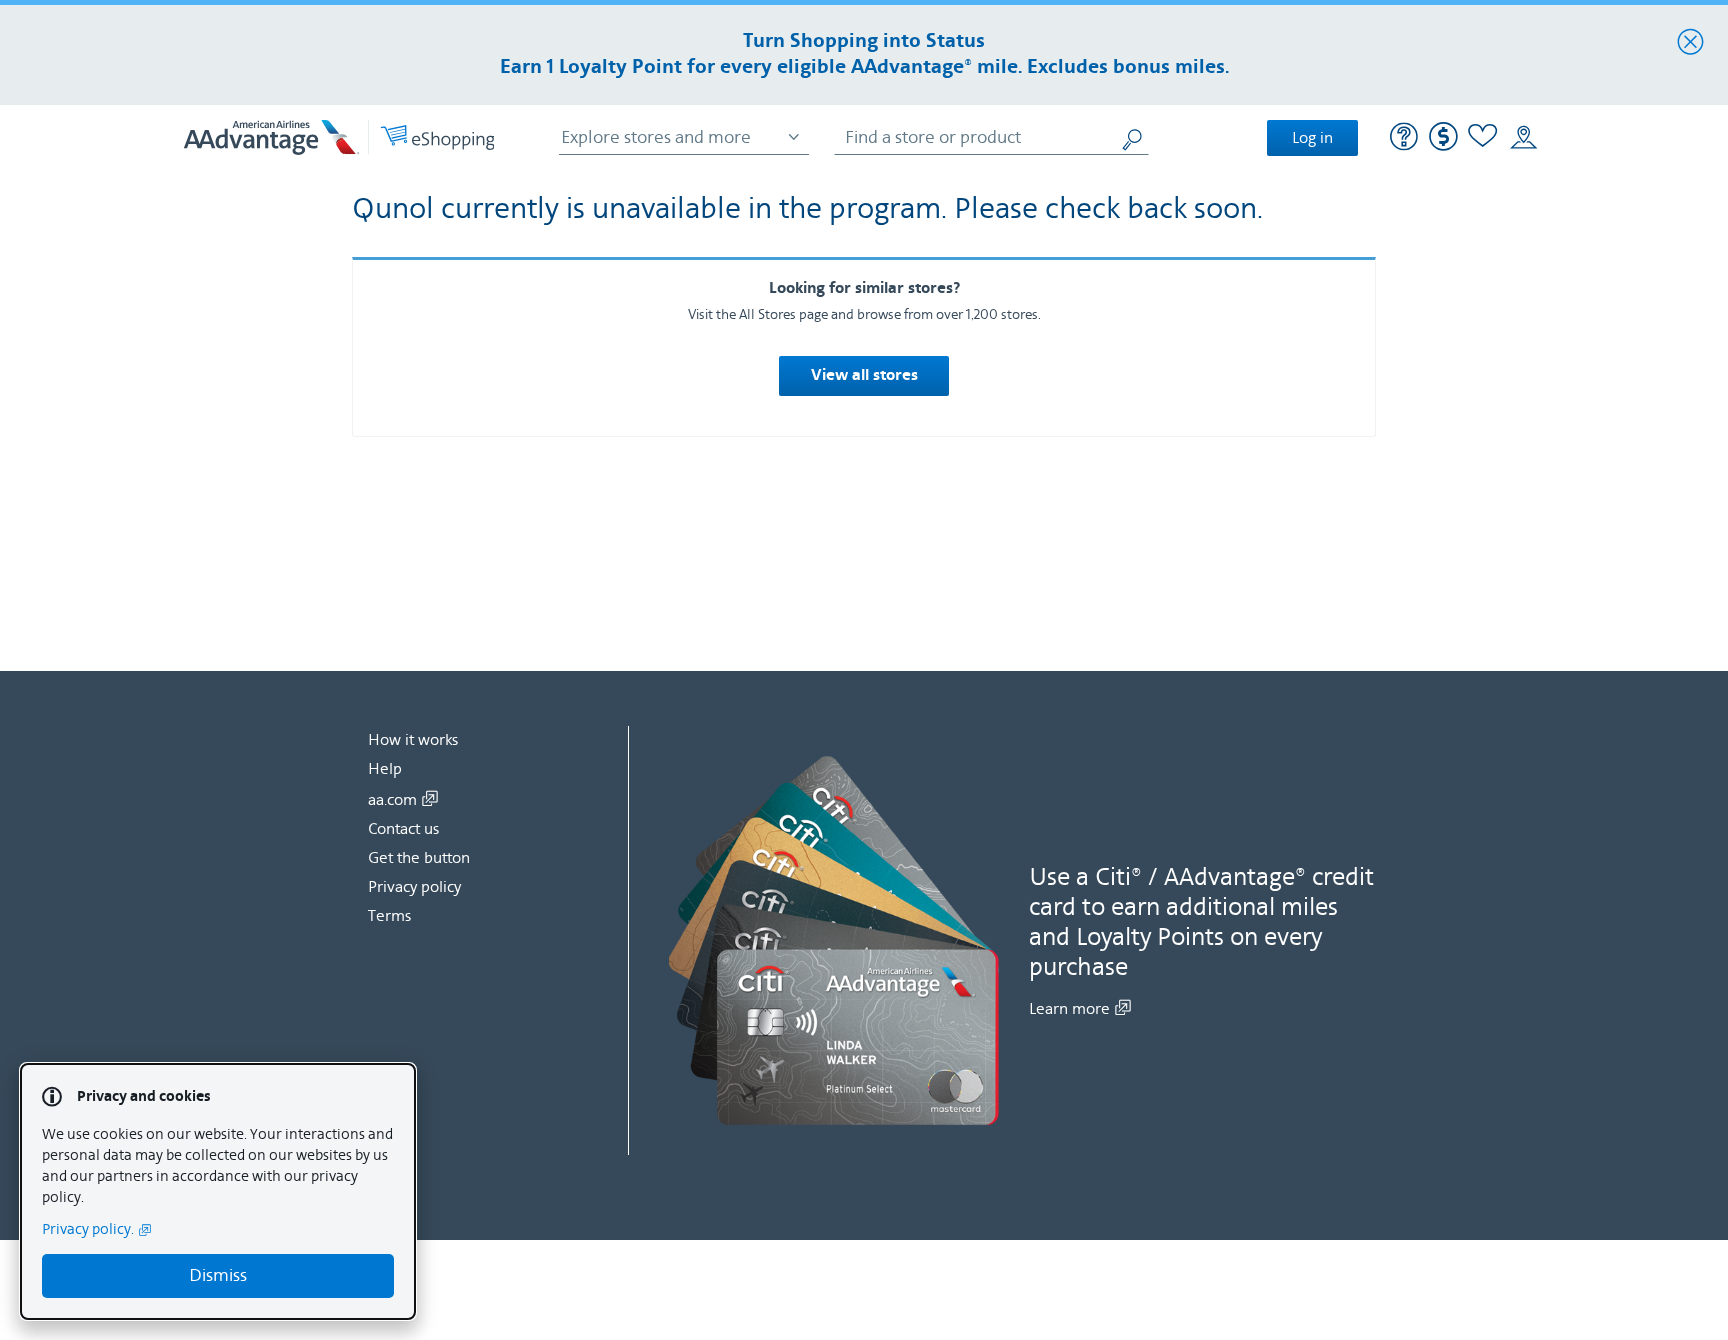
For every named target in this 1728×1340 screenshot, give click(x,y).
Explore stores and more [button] (656, 137)
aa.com (392, 800)
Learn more (1069, 1009)
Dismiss (218, 1275)
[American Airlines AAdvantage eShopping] (339, 137)
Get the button (419, 858)
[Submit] (1134, 137)
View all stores (864, 376)
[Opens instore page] (1523, 138)
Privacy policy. (88, 1229)
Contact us (403, 829)
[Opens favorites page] (1483, 138)
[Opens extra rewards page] (1443, 146)
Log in (1312, 138)
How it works (413, 740)
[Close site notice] (1690, 43)
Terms (389, 916)
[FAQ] (1404, 139)
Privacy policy (414, 887)
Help (385, 769)
